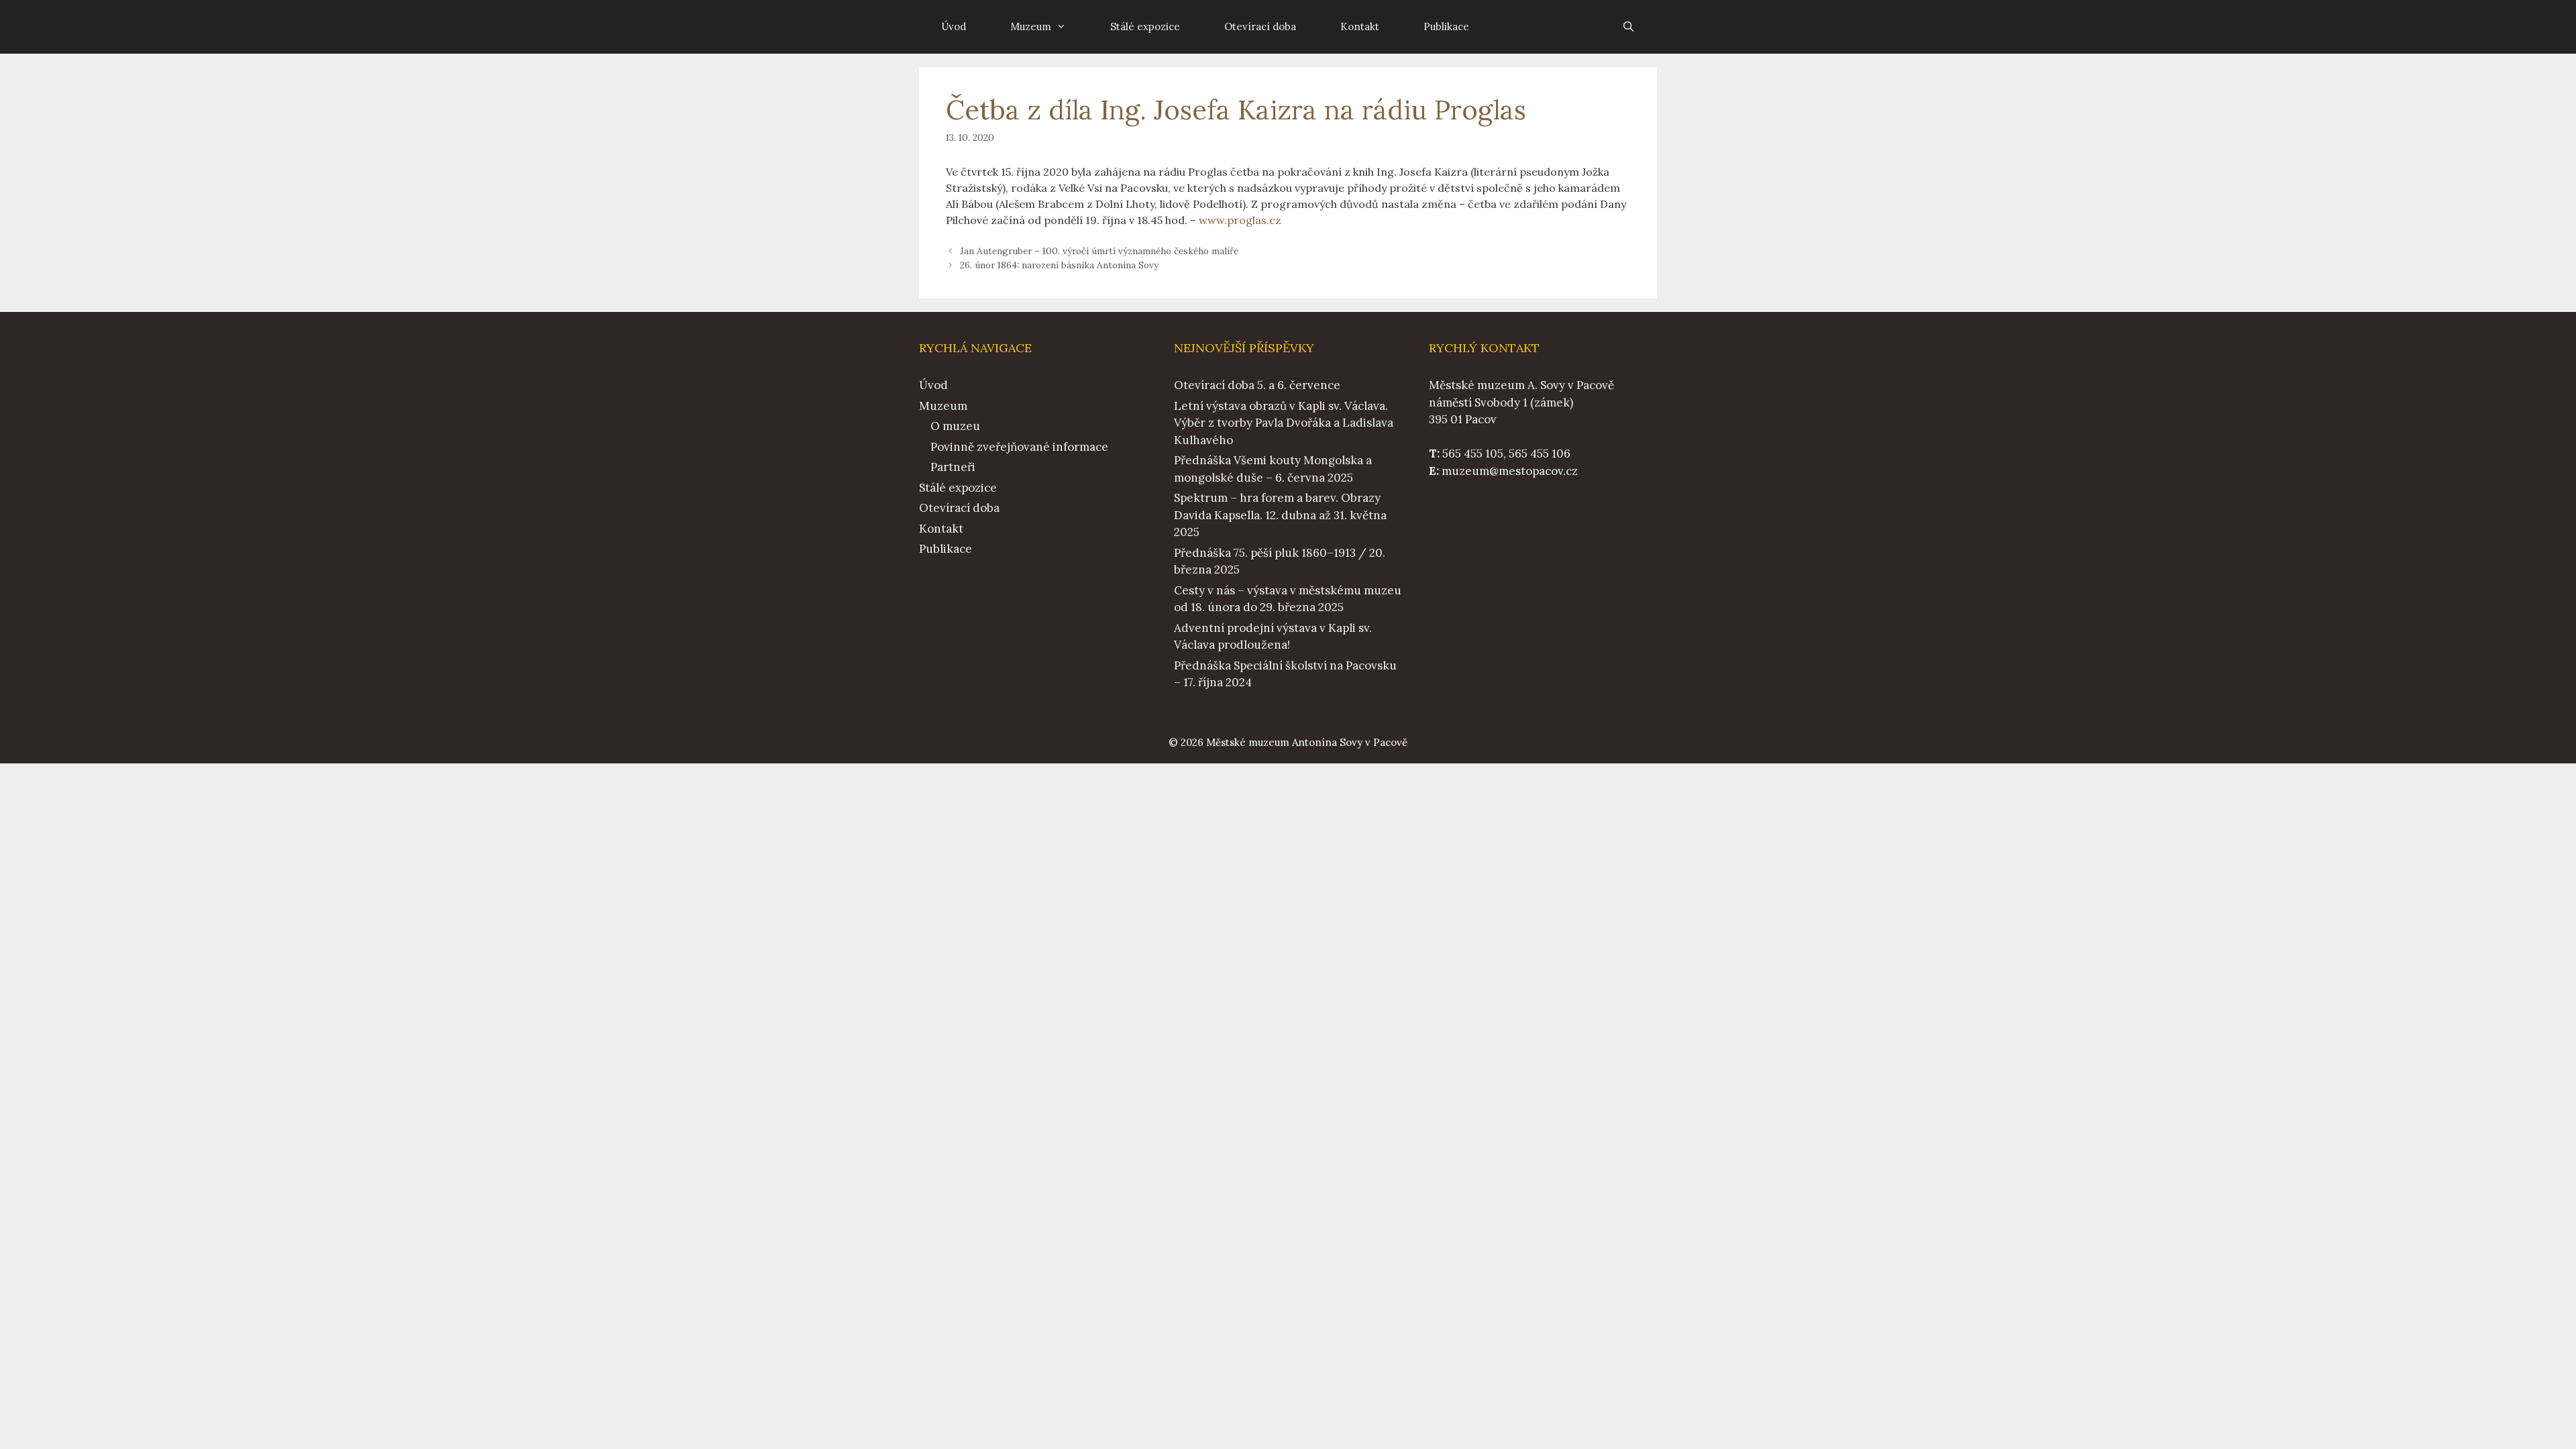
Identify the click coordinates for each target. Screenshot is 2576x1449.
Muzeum (1031, 26)
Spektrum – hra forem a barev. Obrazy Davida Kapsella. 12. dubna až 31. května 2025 (1280, 515)
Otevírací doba (1260, 26)
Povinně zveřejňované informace (1019, 447)
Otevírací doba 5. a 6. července (1257, 385)
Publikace (1446, 26)
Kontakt (1360, 26)
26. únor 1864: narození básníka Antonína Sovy (1059, 265)
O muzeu (955, 426)
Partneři (953, 467)
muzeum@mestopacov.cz (1510, 471)
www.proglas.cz (1240, 220)
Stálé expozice (1145, 26)
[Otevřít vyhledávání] (1628, 27)
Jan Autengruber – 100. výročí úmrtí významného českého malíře (1099, 251)
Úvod (954, 26)
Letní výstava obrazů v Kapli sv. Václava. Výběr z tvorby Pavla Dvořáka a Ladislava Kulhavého (1284, 423)
